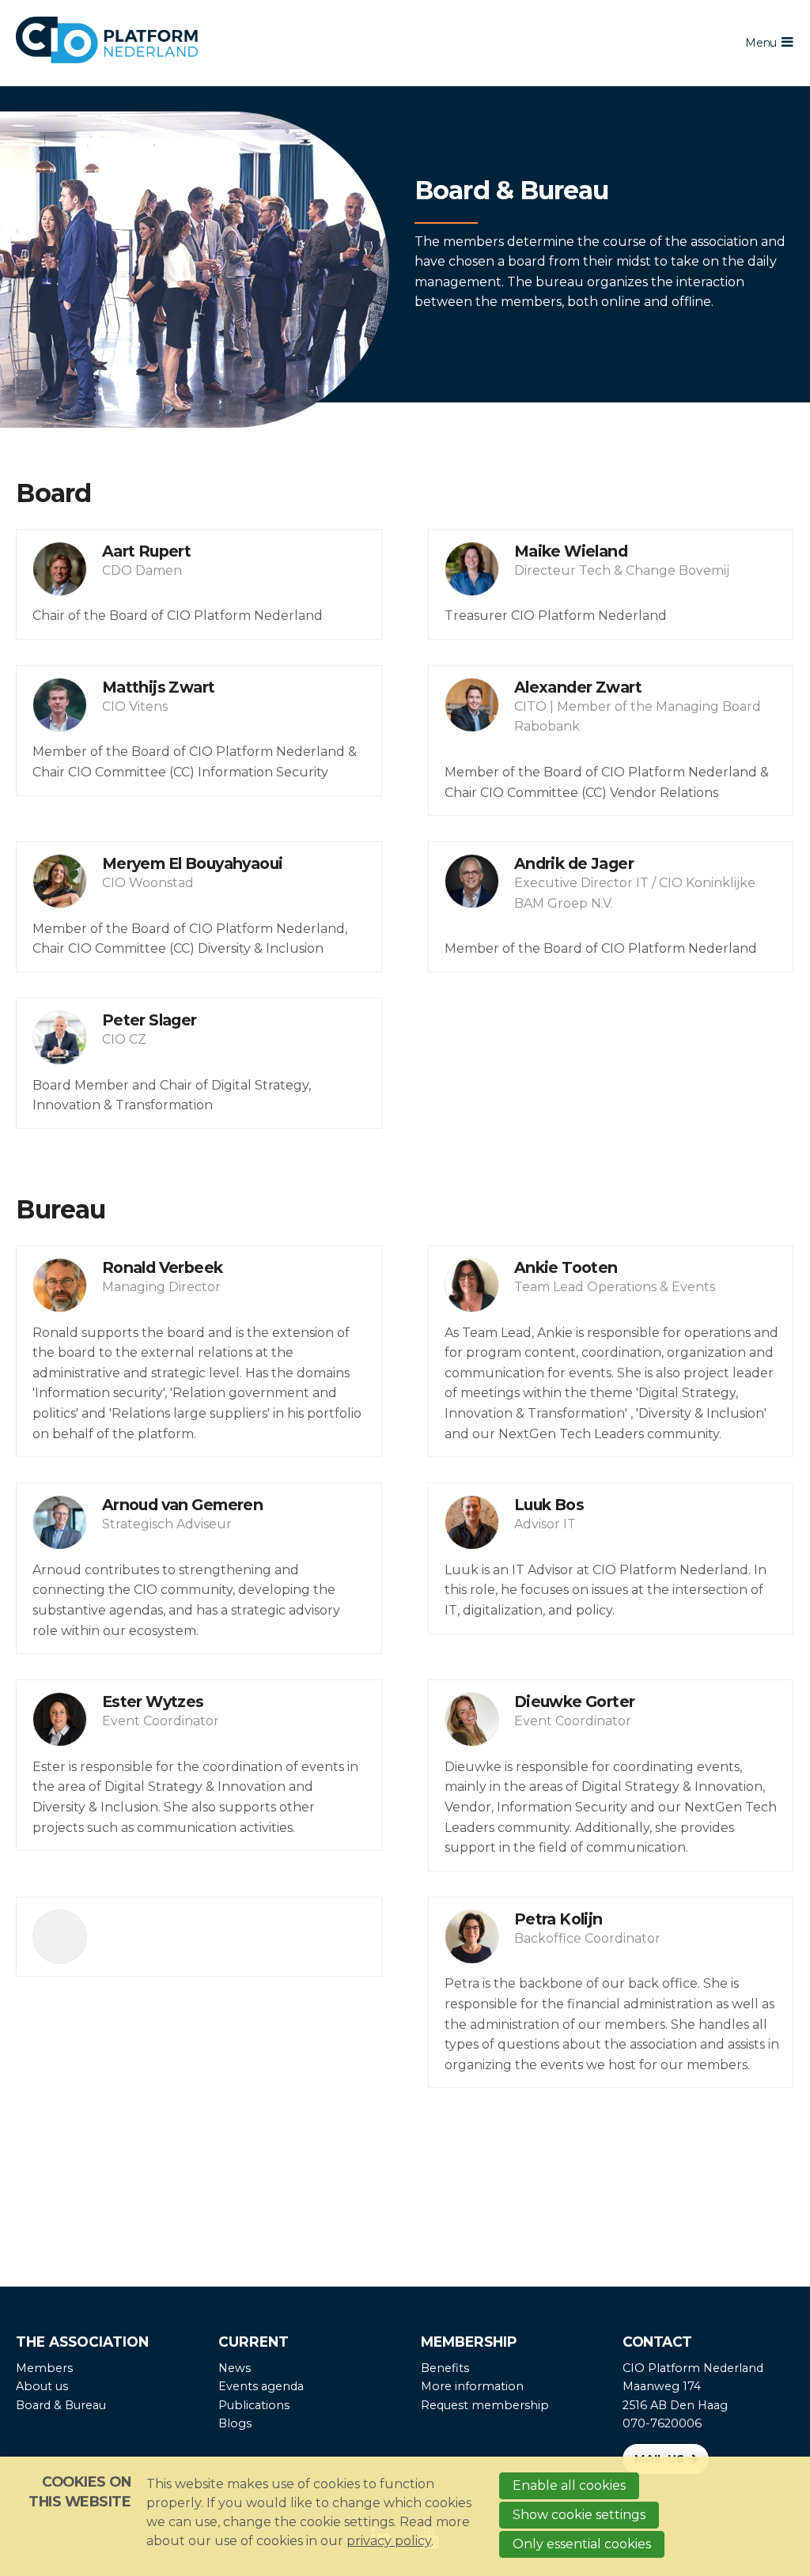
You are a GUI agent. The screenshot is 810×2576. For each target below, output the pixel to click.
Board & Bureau (61, 2405)
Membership (469, 2342)
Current (254, 2342)
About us (42, 2386)
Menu (761, 43)
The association (82, 2342)
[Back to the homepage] (323, 43)
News (235, 2368)
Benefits (445, 2368)
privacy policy (389, 2541)
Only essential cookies (582, 2544)
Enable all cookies (569, 2485)
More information (472, 2386)
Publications (254, 2405)
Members (44, 2368)
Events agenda (261, 2386)
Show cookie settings (579, 2515)
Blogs (235, 2423)
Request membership (485, 2405)
